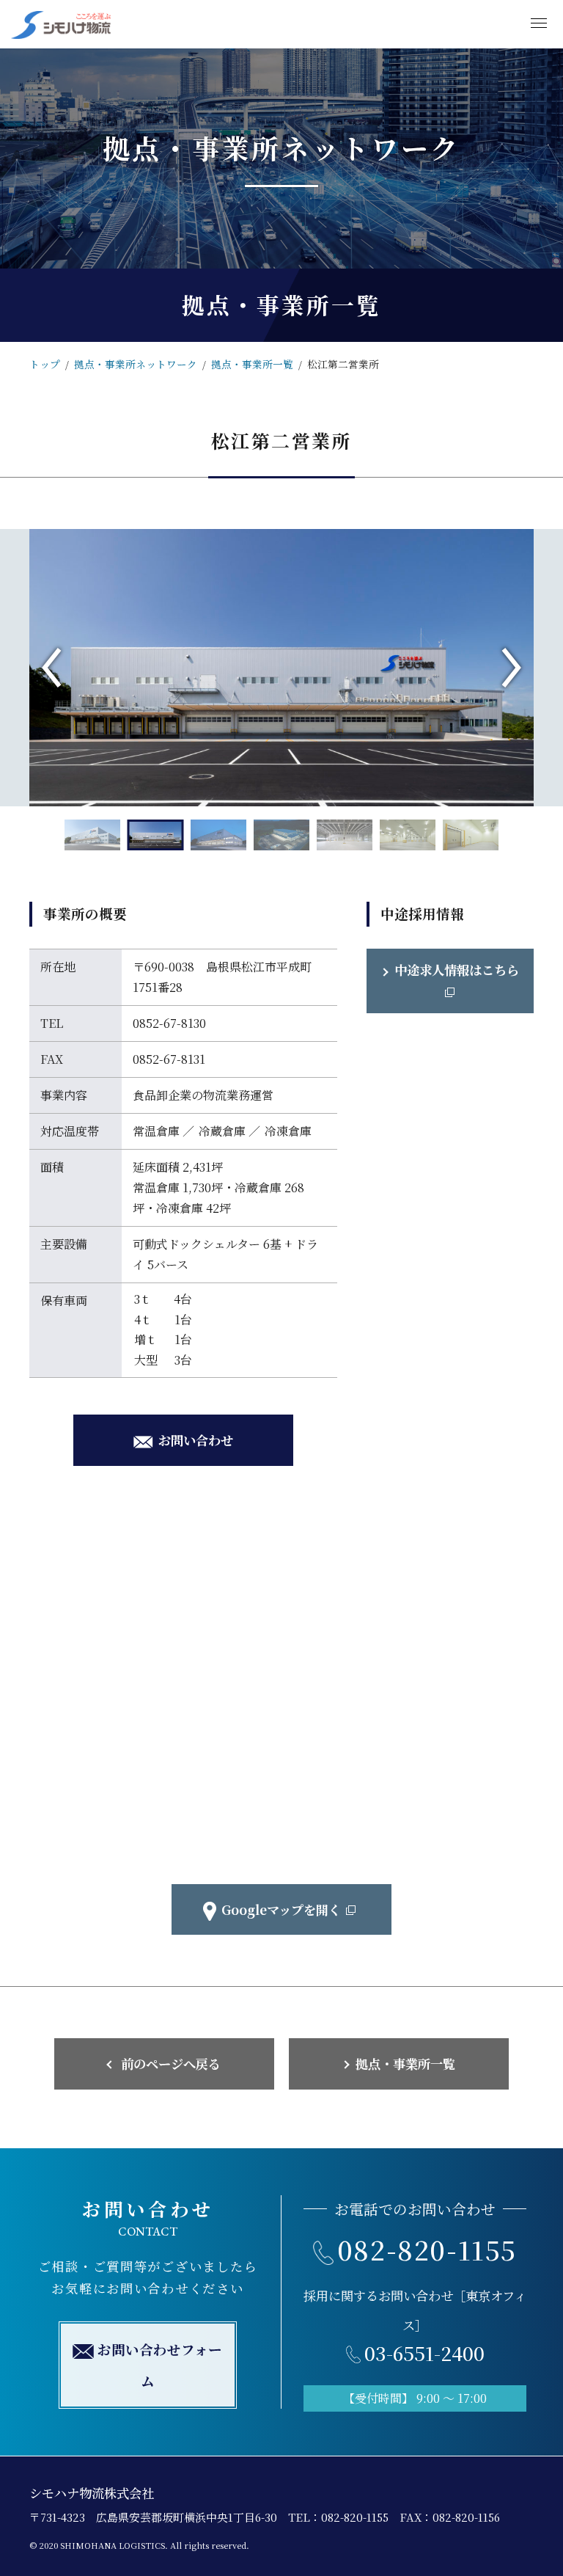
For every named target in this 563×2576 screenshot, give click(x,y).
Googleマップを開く (281, 1909)
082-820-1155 (427, 2249)
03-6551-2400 (424, 2353)
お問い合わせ (196, 1440)
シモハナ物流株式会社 (92, 2493)
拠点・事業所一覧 (252, 364)
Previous (51, 668)
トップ (45, 364)
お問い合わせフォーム (160, 2365)
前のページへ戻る (171, 2064)
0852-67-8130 (169, 1023)
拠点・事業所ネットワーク (136, 364)
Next (512, 668)
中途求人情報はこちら (457, 970)
